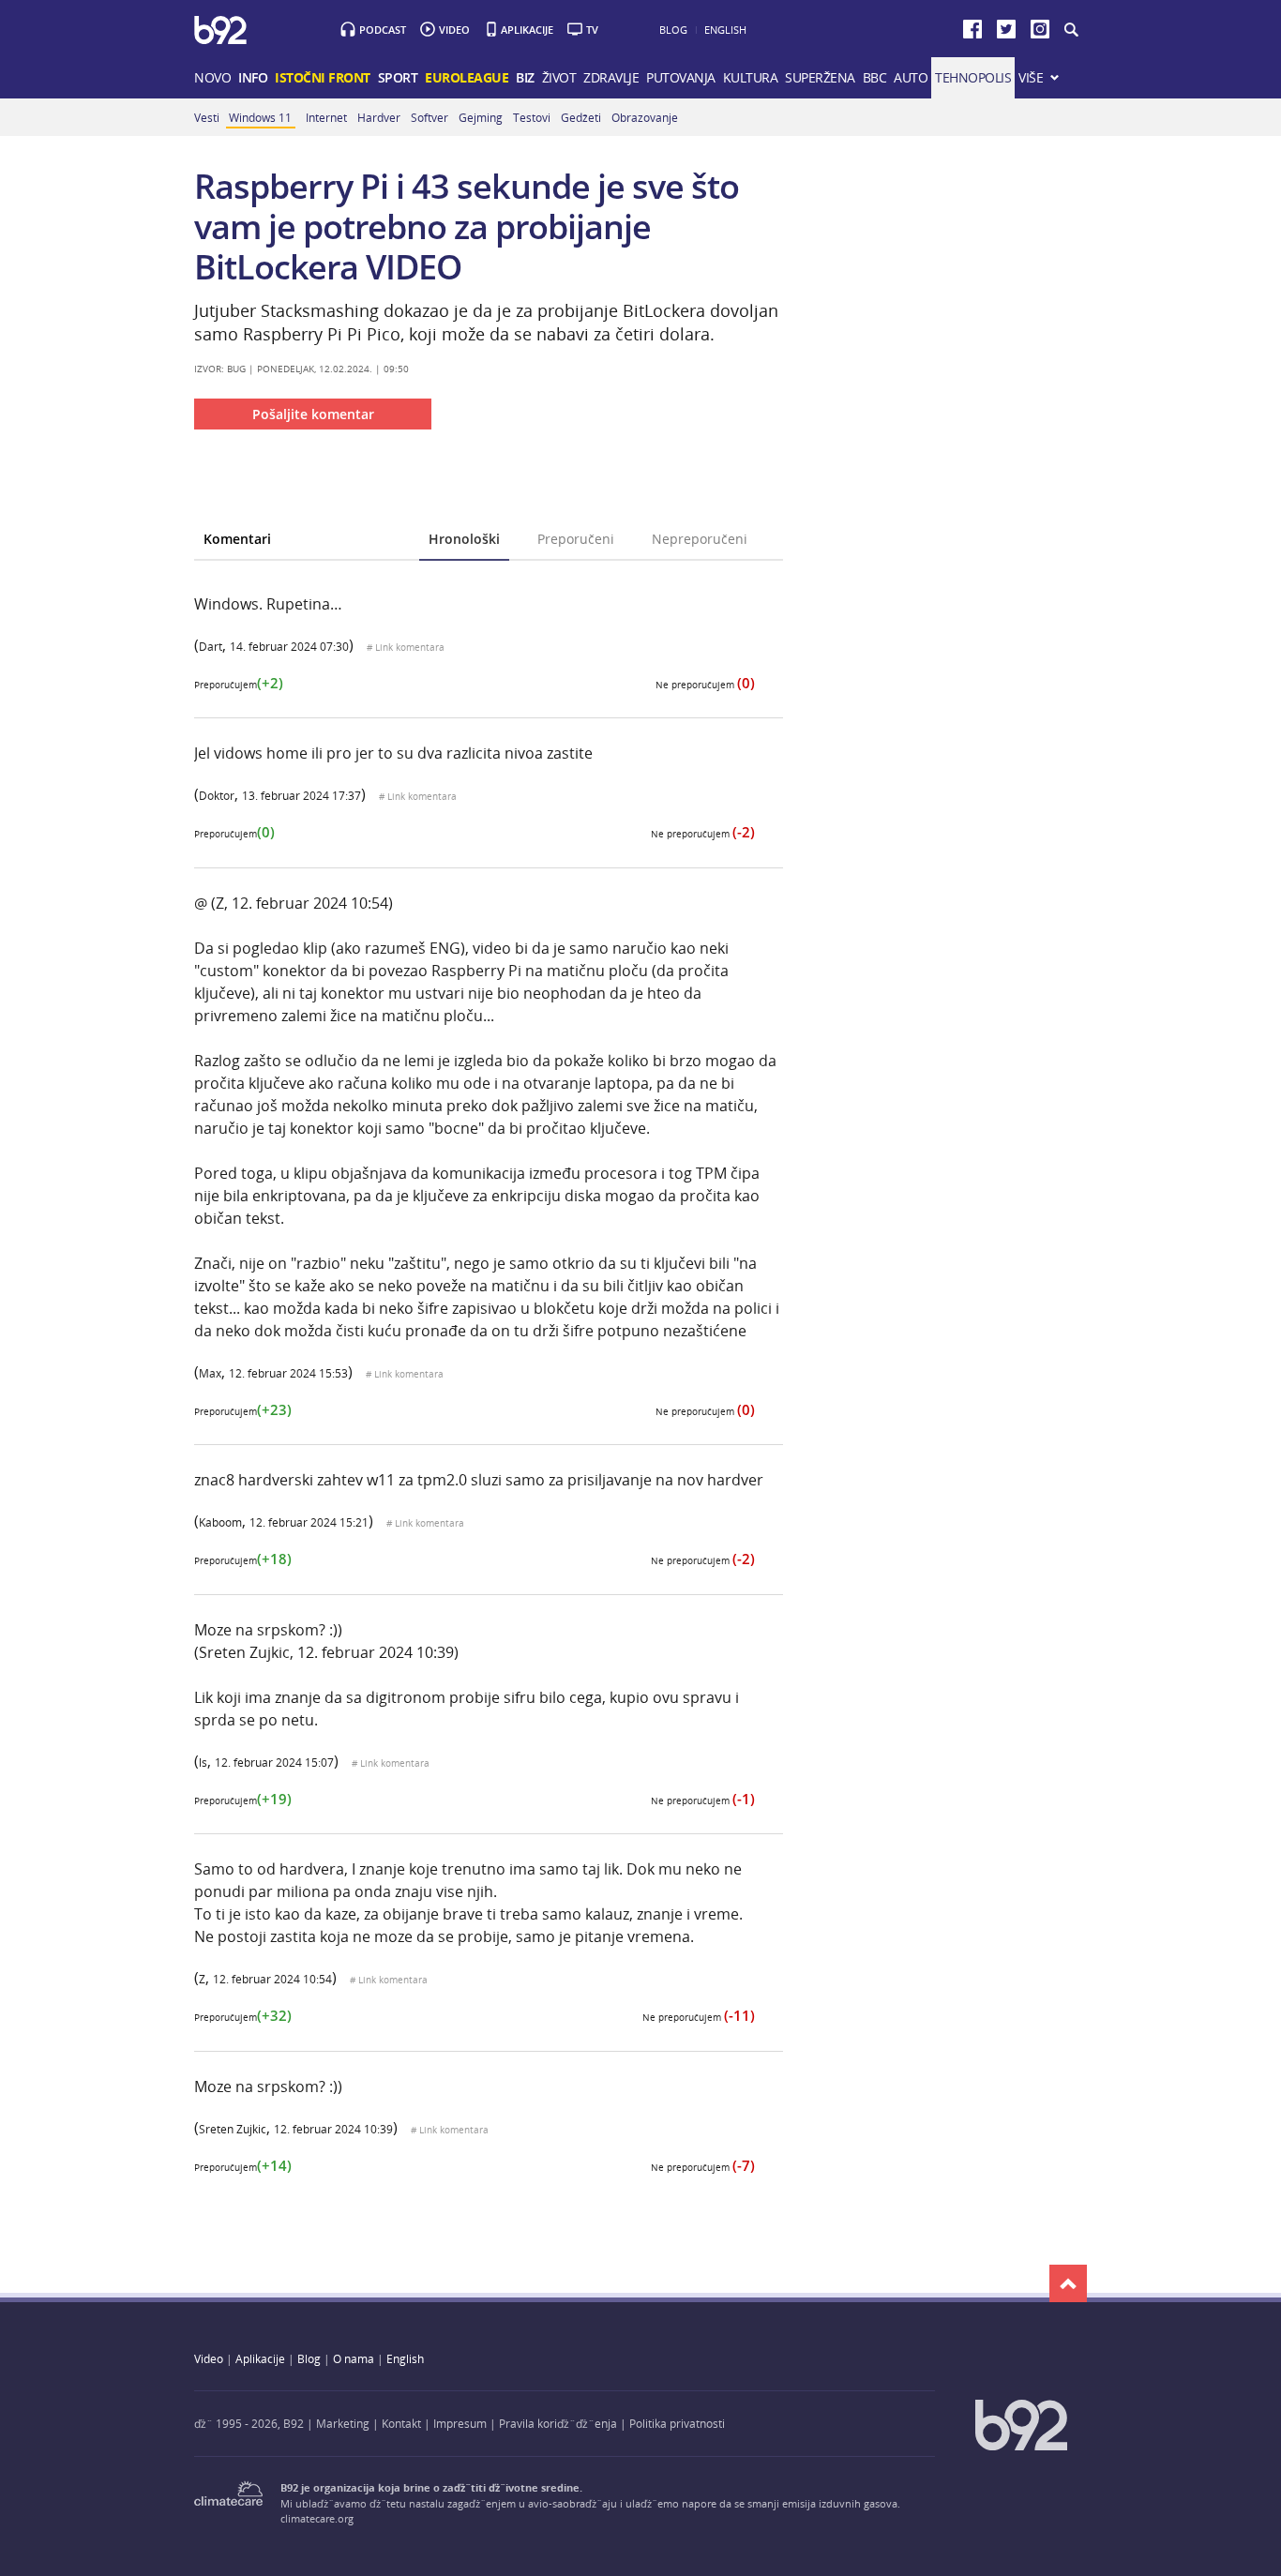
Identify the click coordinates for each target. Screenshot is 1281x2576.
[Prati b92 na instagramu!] (1040, 33)
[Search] (1070, 30)
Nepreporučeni (700, 539)
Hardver (379, 117)
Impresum (460, 2423)
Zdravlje (611, 77)
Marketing (343, 2423)
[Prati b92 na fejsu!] (972, 33)
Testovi (532, 117)
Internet (326, 117)
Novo (212, 77)
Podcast (383, 30)
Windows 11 (260, 117)
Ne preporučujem (705, 685)
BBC (875, 77)
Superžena (820, 77)
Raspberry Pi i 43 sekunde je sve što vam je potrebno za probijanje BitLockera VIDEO (467, 226)
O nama (354, 2358)
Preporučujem (239, 685)
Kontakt (401, 2423)
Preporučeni (576, 539)
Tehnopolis (973, 77)
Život (559, 77)
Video (454, 30)
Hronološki (464, 539)
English (725, 30)
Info (253, 77)
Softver (430, 117)
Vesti (207, 117)
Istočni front (323, 77)
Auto (911, 77)
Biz (525, 77)
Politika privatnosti (677, 2423)
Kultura (751, 77)
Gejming (481, 117)
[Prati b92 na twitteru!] (1006, 33)
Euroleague (467, 77)
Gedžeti (581, 117)
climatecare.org (317, 2518)
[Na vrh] (1068, 2283)
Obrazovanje (645, 117)
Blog (673, 30)
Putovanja (681, 77)
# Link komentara (406, 648)
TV (592, 30)
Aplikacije (527, 30)
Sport (398, 77)
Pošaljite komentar (313, 414)
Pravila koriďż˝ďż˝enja (558, 2423)
